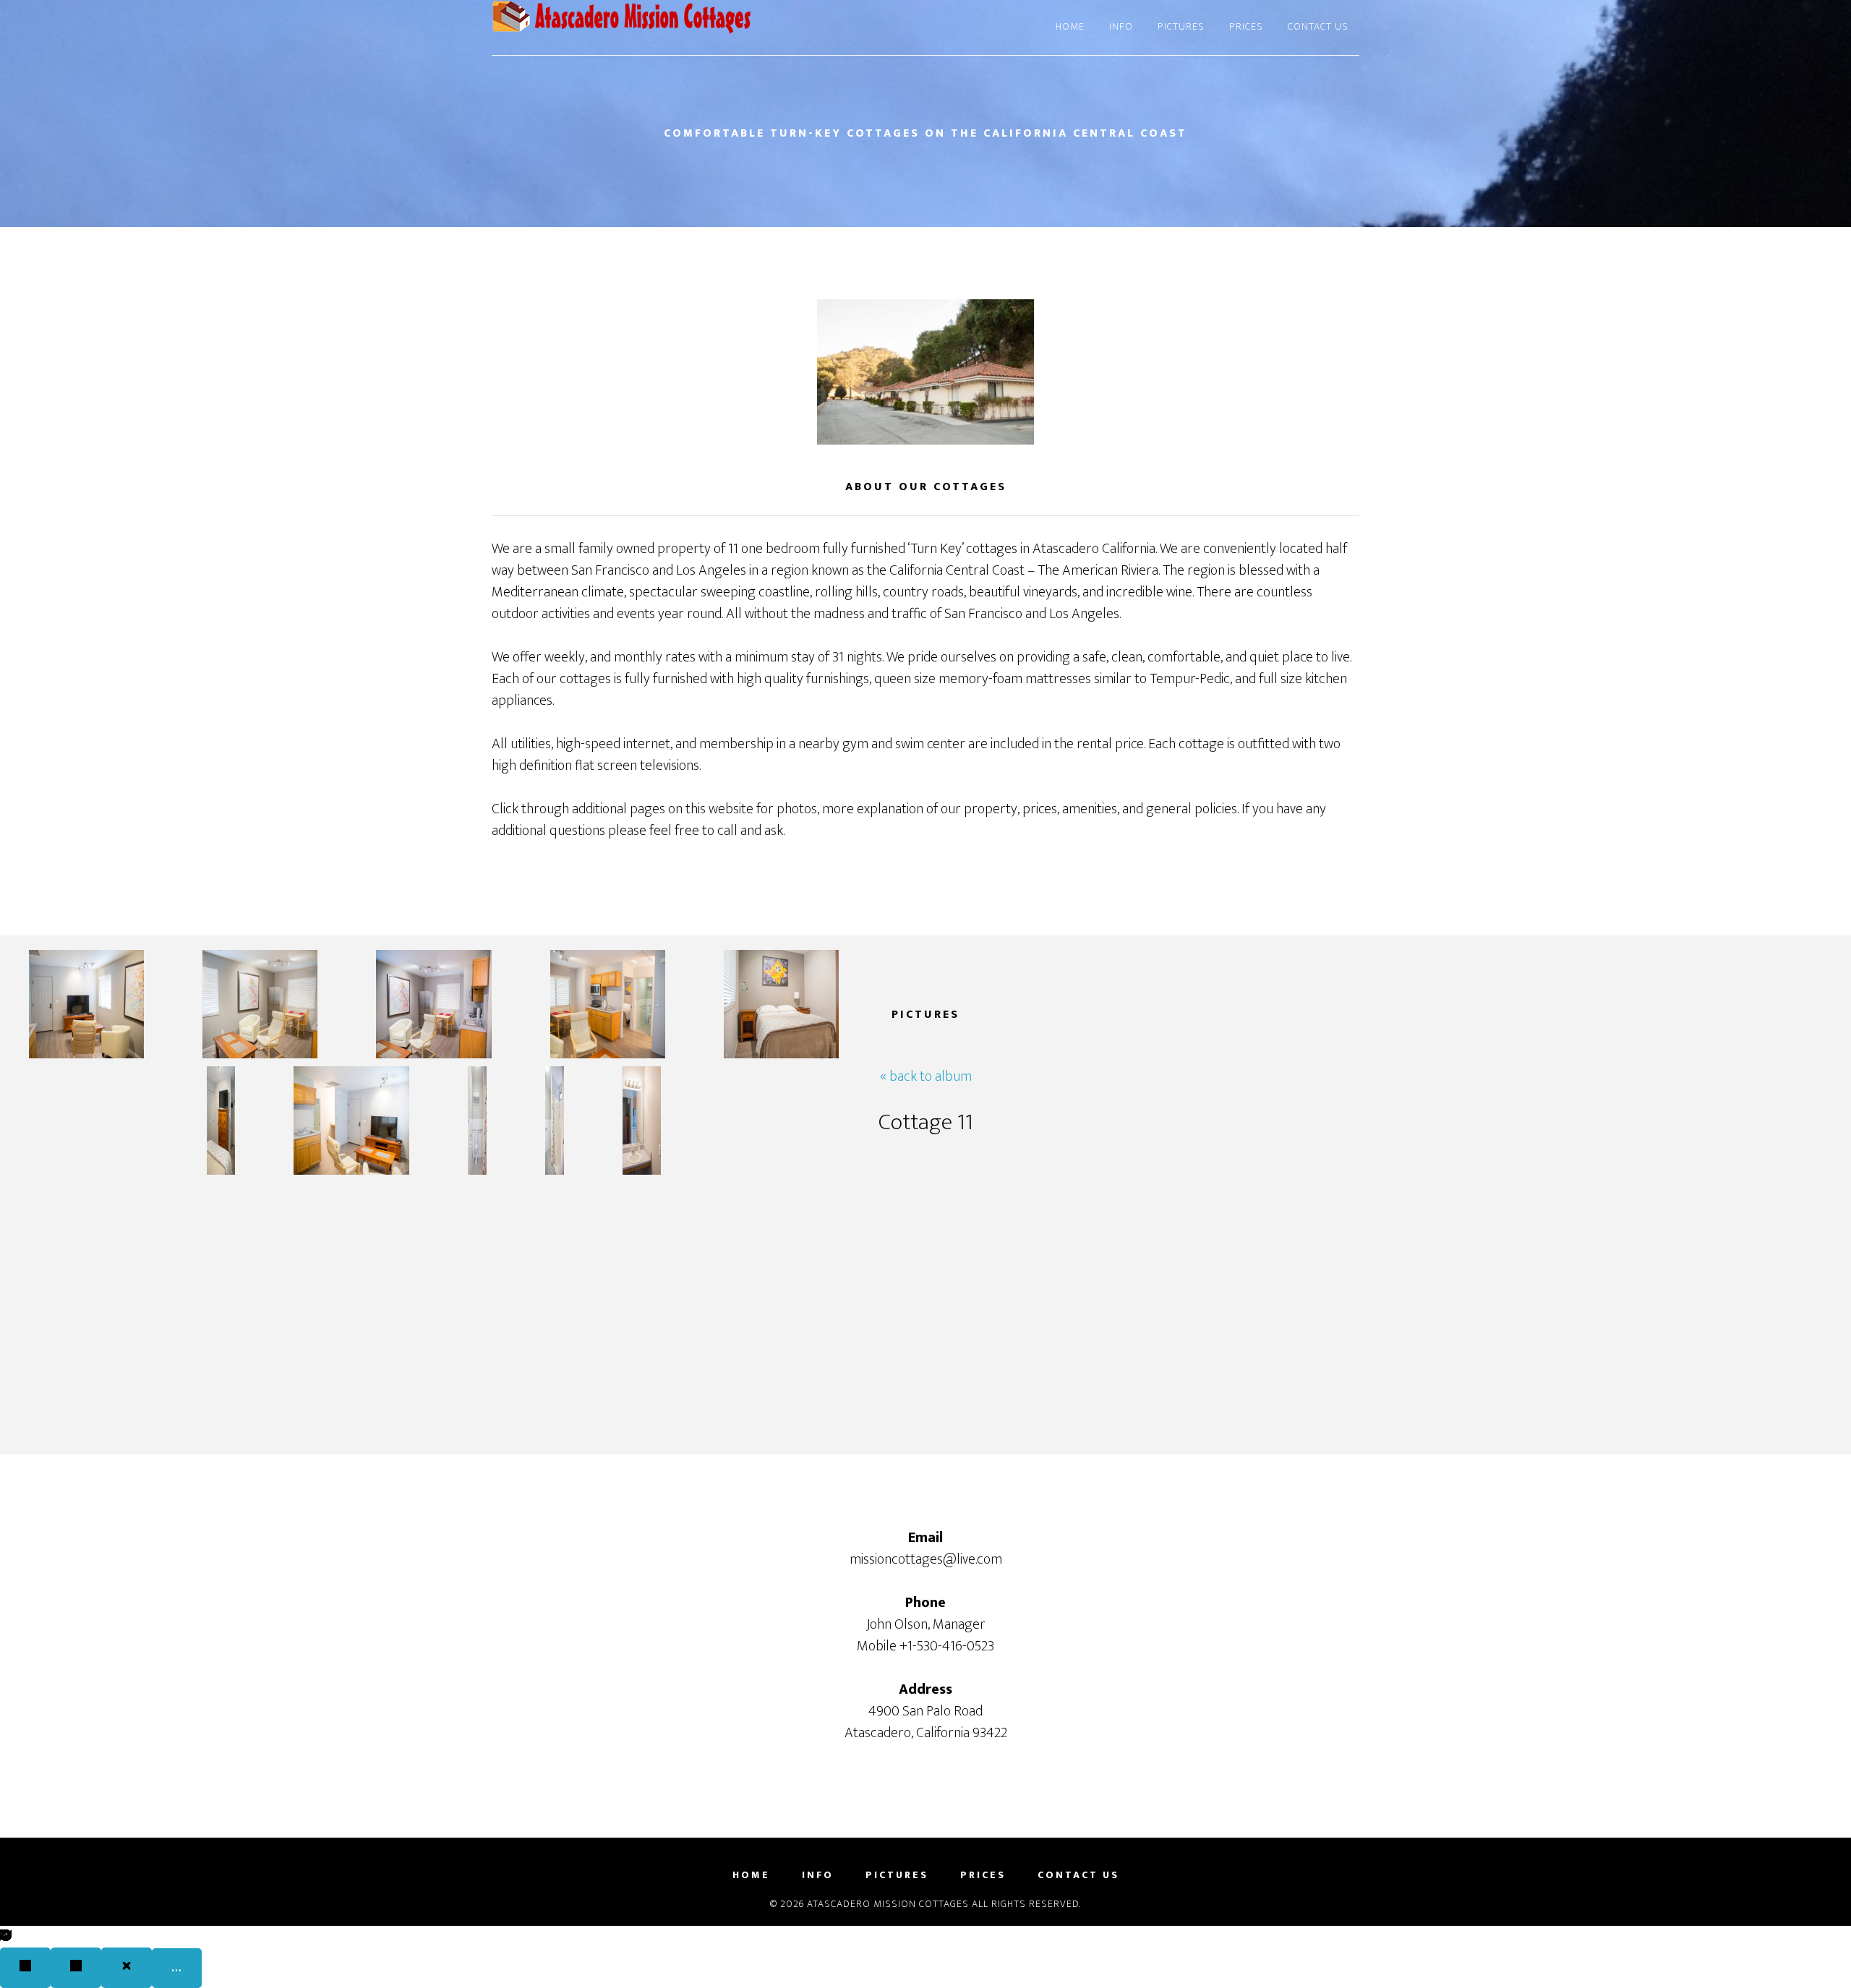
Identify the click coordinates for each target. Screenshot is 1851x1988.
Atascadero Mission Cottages (622, 27)
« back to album (926, 1076)
